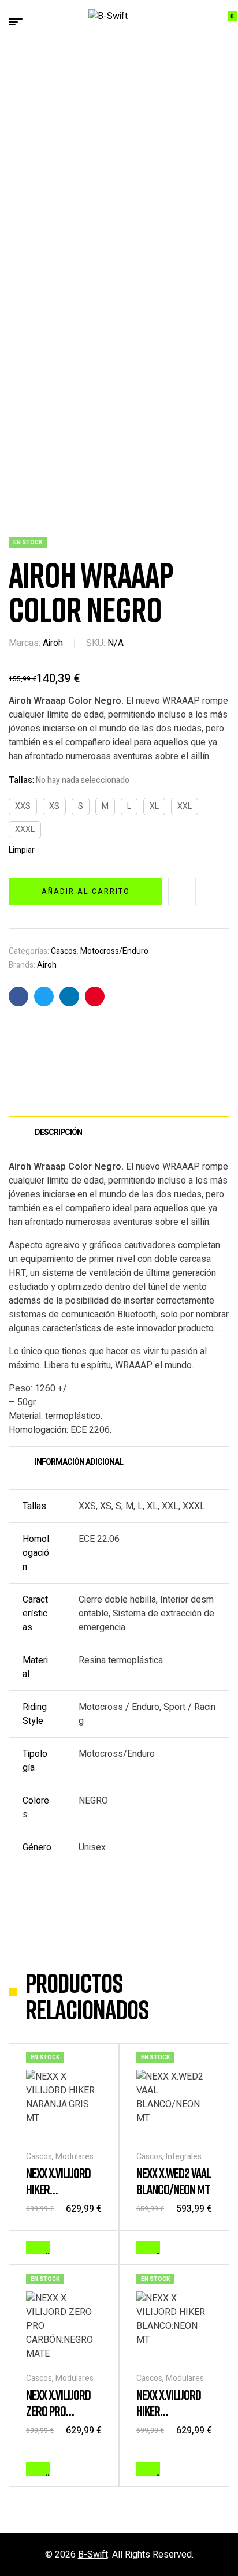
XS (54, 806)
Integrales (184, 2157)
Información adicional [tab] (79, 1462)
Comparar (215, 891)
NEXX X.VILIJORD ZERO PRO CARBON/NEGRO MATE (59, 2419)
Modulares (75, 2157)
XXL (185, 806)
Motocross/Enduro (114, 951)
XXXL (25, 829)
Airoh (53, 643)
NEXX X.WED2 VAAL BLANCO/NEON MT (174, 2181)
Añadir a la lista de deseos (182, 891)
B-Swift (93, 2555)
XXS (23, 806)
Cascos (64, 951)
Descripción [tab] (58, 1132)
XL (154, 806)
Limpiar (22, 850)
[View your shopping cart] (224, 22)
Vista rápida (96, 2246)
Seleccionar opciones (48, 2248)
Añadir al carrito (86, 891)
